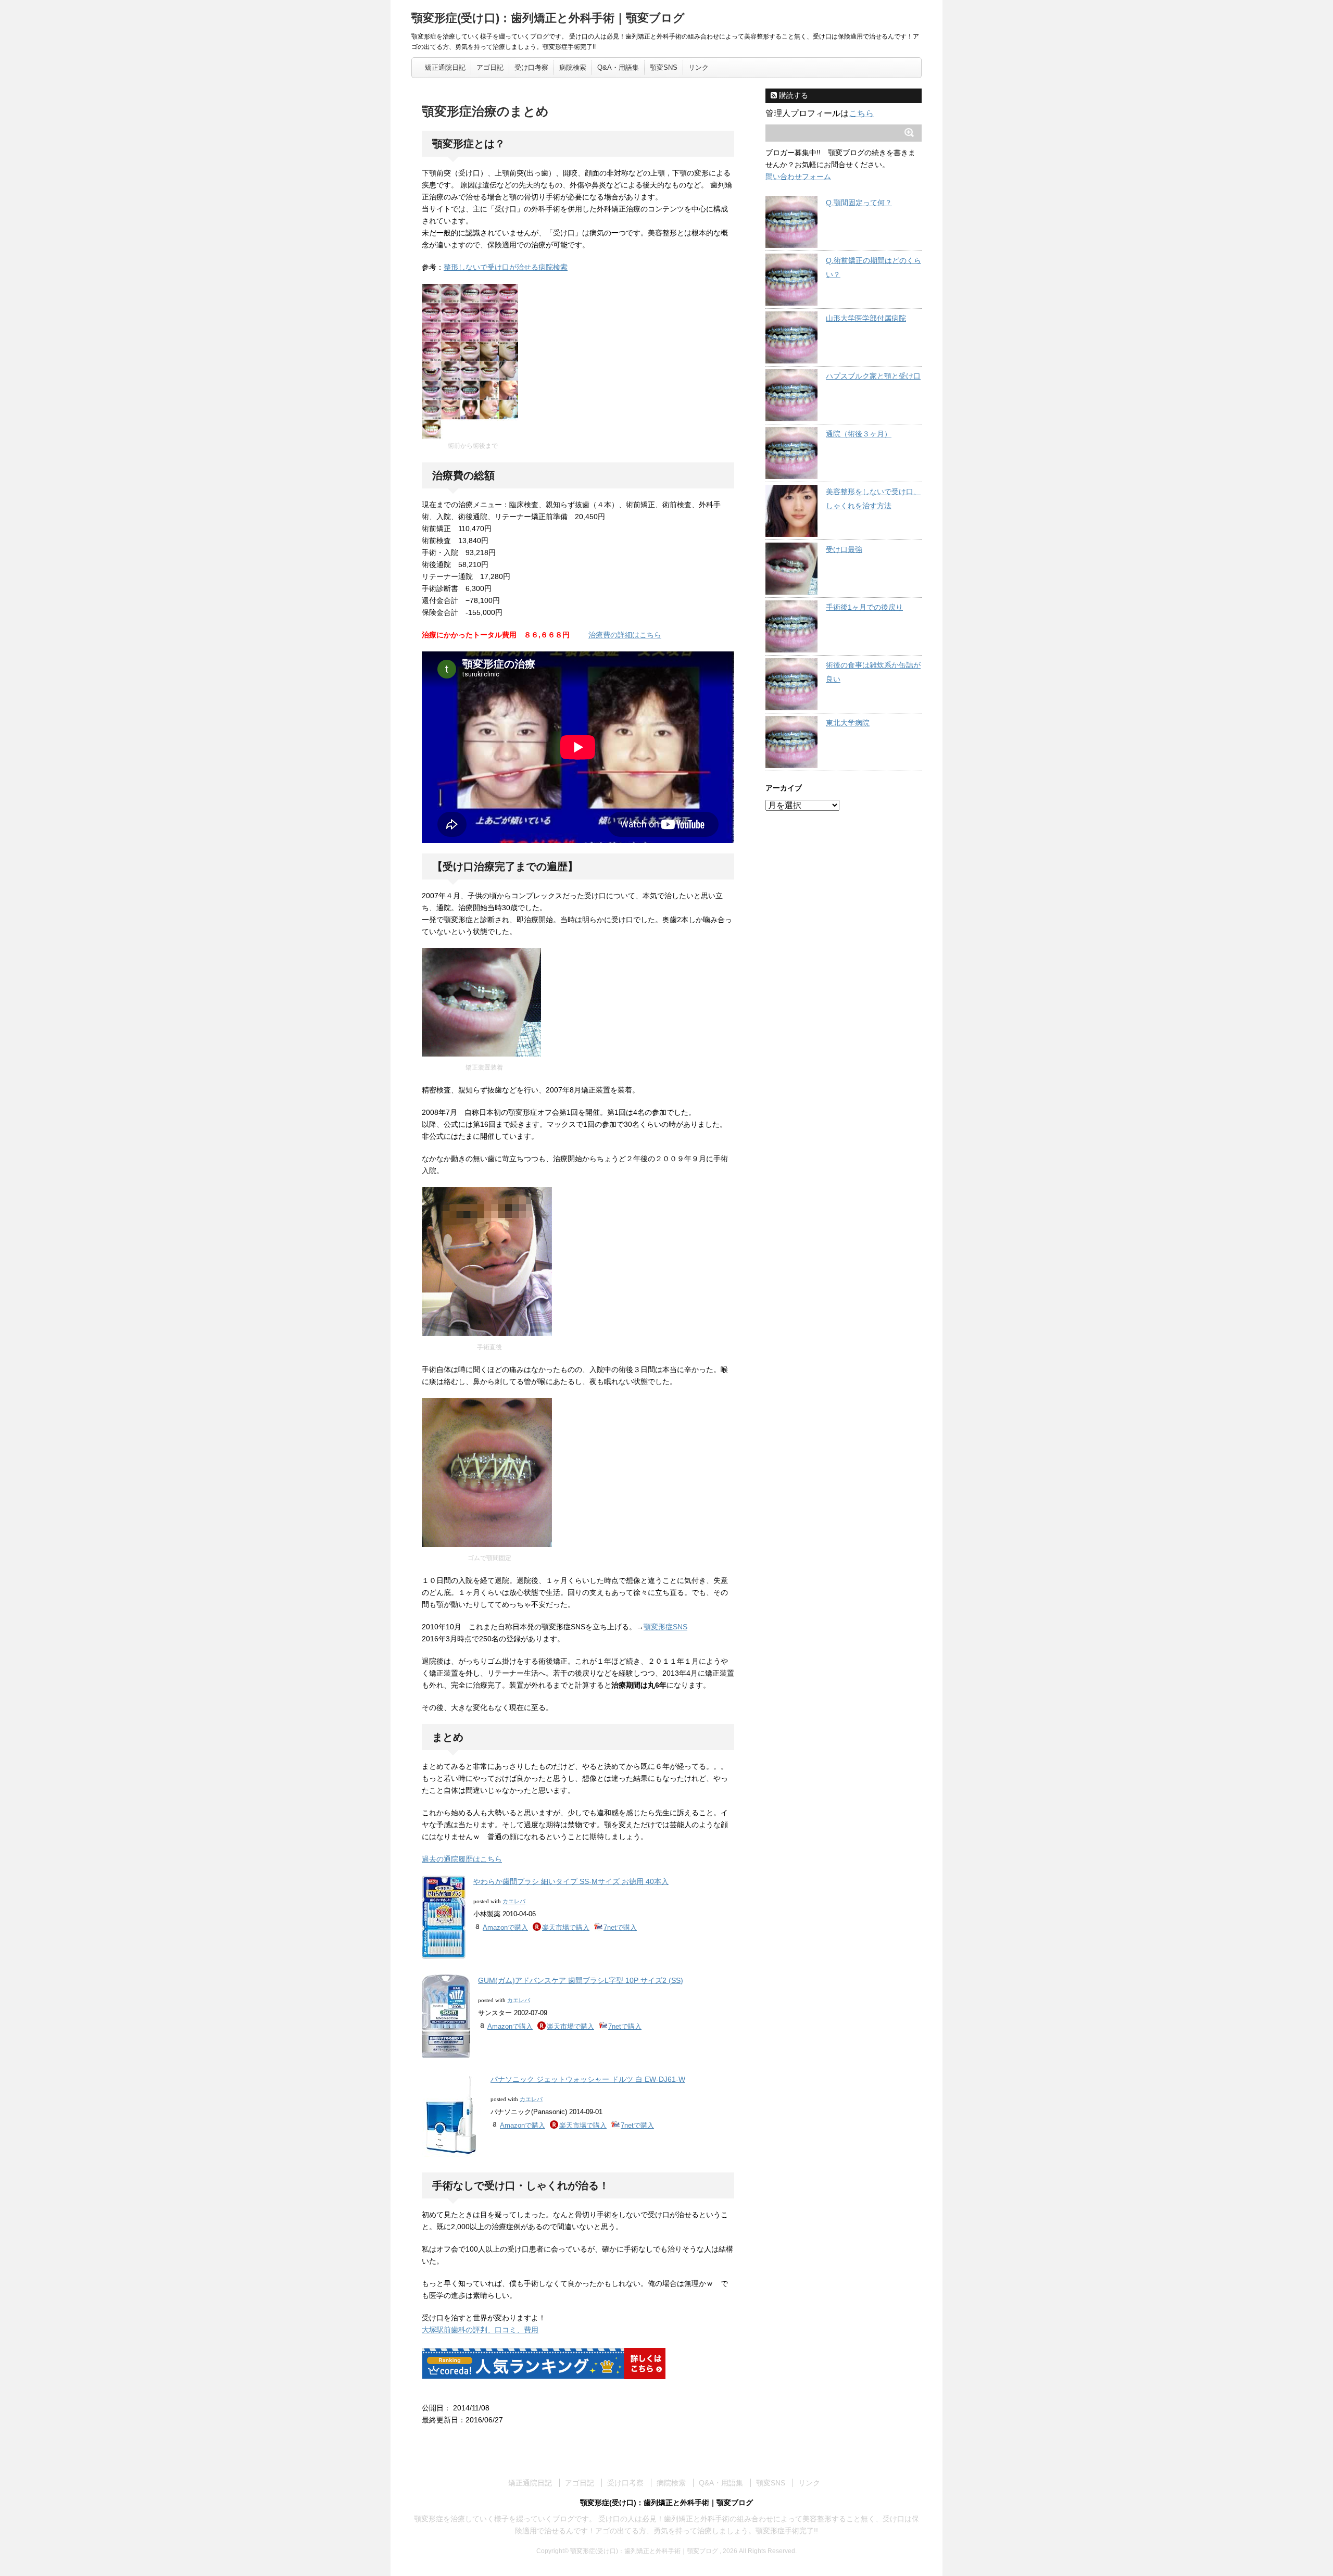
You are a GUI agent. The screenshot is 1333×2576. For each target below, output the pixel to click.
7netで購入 (620, 1927)
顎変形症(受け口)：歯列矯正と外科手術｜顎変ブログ (548, 18)
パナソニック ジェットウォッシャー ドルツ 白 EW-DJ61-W (588, 2079)
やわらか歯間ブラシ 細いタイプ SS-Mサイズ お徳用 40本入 (571, 1881)
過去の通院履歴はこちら (462, 1859)
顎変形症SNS (665, 1627)
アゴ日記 (490, 67)
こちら (861, 113)
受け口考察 (531, 67)
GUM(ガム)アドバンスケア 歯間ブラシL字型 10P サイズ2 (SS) (581, 1980)
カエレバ (514, 1901)
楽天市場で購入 (566, 1927)
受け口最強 (844, 549)
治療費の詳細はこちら (625, 635)
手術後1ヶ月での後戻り (864, 607)
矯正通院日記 (445, 67)
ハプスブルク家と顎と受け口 (873, 376)
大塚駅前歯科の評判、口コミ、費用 (480, 2330)
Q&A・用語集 (618, 67)
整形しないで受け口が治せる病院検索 (506, 267)
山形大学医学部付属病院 (866, 318)
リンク (699, 67)
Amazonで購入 (505, 1927)
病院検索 (573, 67)
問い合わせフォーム (798, 177)
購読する (793, 95)
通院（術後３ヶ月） (859, 434)
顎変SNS (664, 67)
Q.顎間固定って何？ (859, 203)
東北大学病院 (848, 723)
